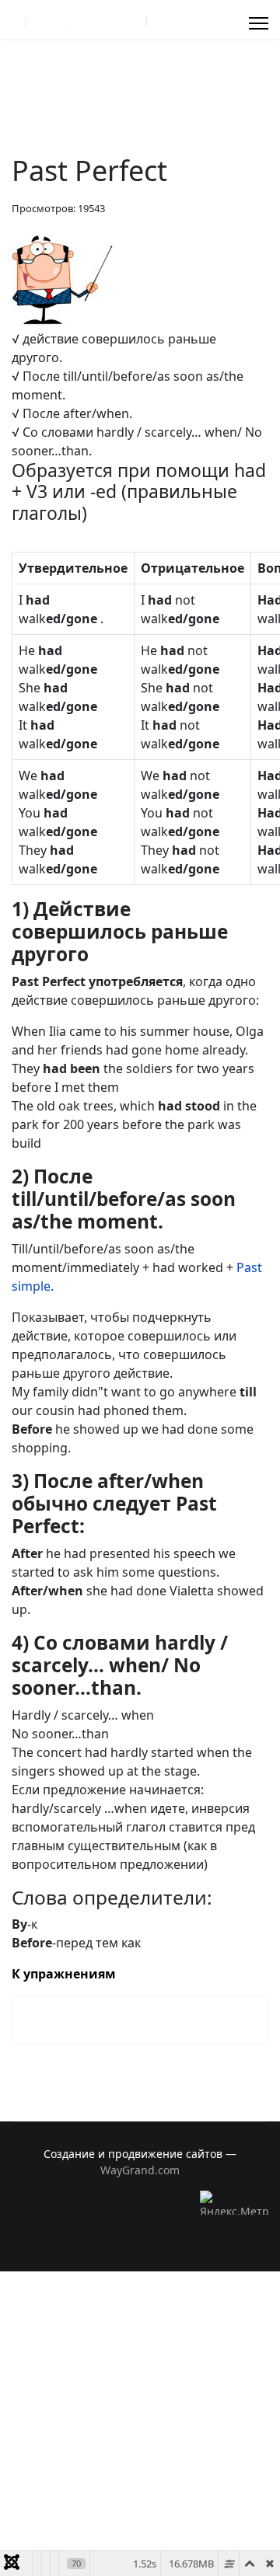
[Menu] (259, 23)
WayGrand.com (140, 2170)
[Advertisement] (140, 2411)
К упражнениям (64, 1974)
